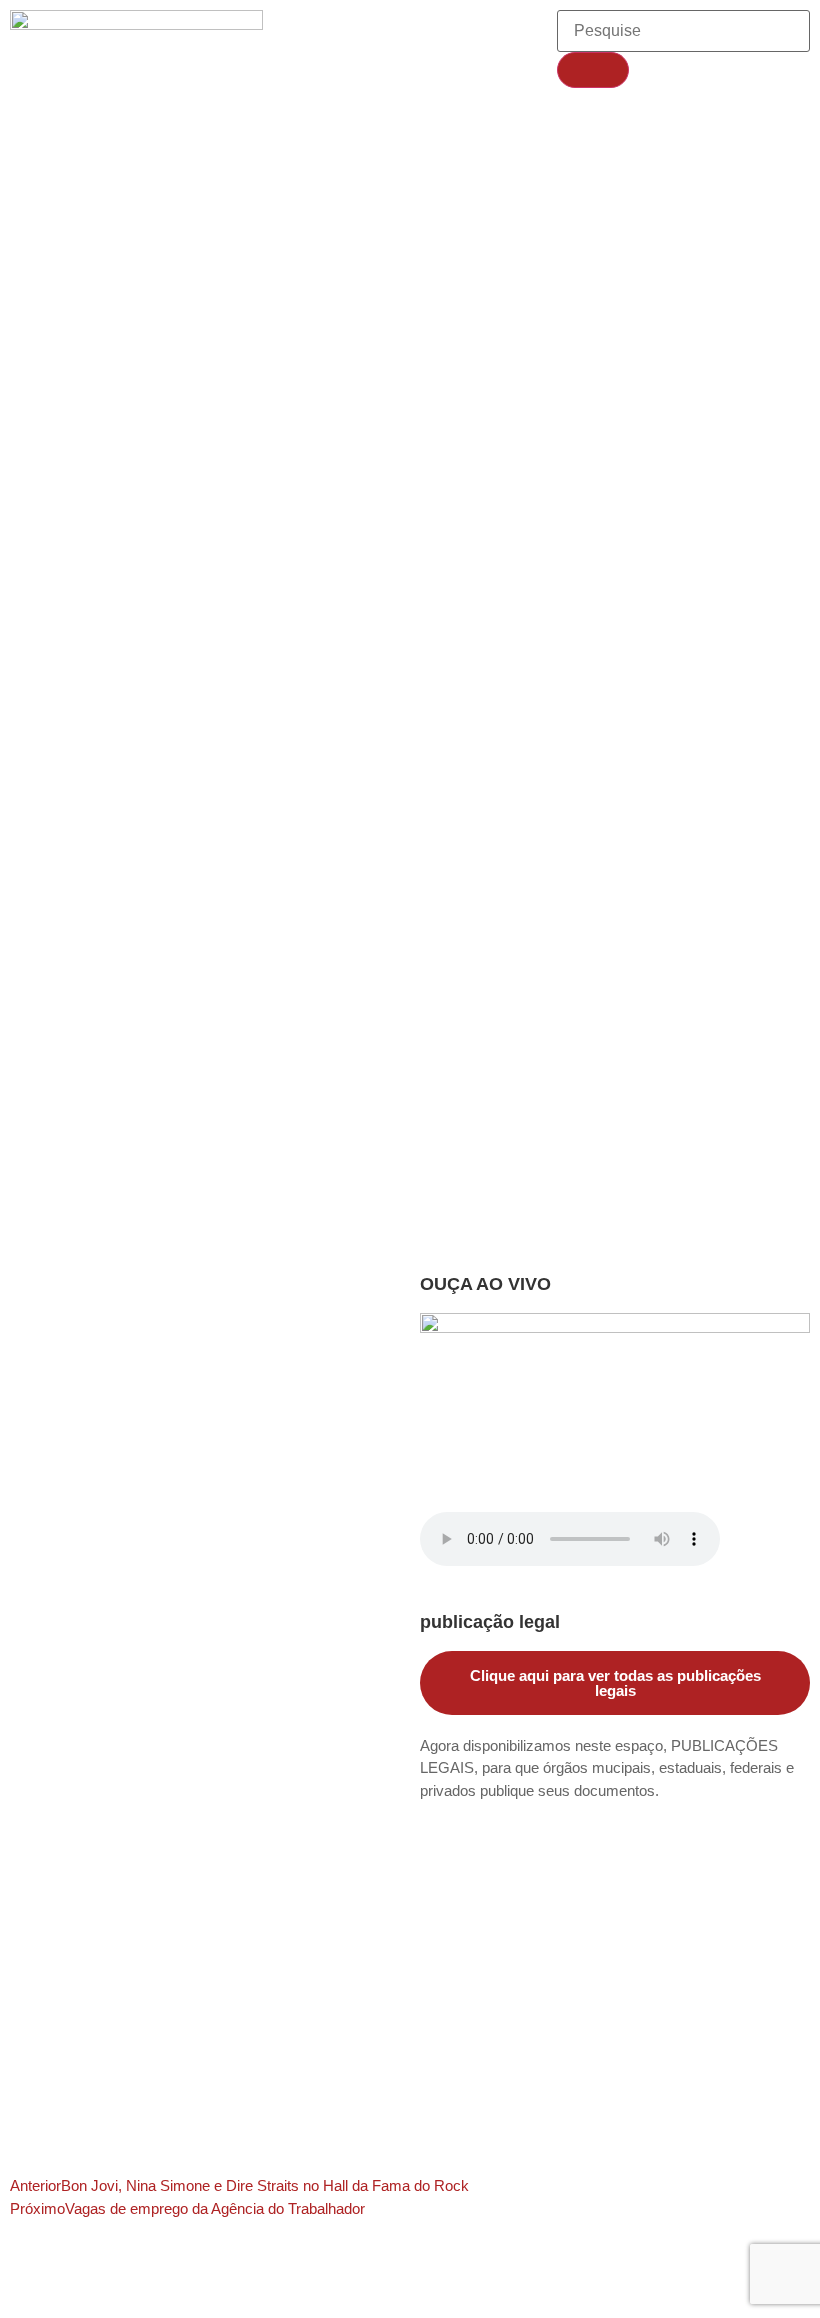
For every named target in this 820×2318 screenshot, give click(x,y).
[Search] (593, 70)
